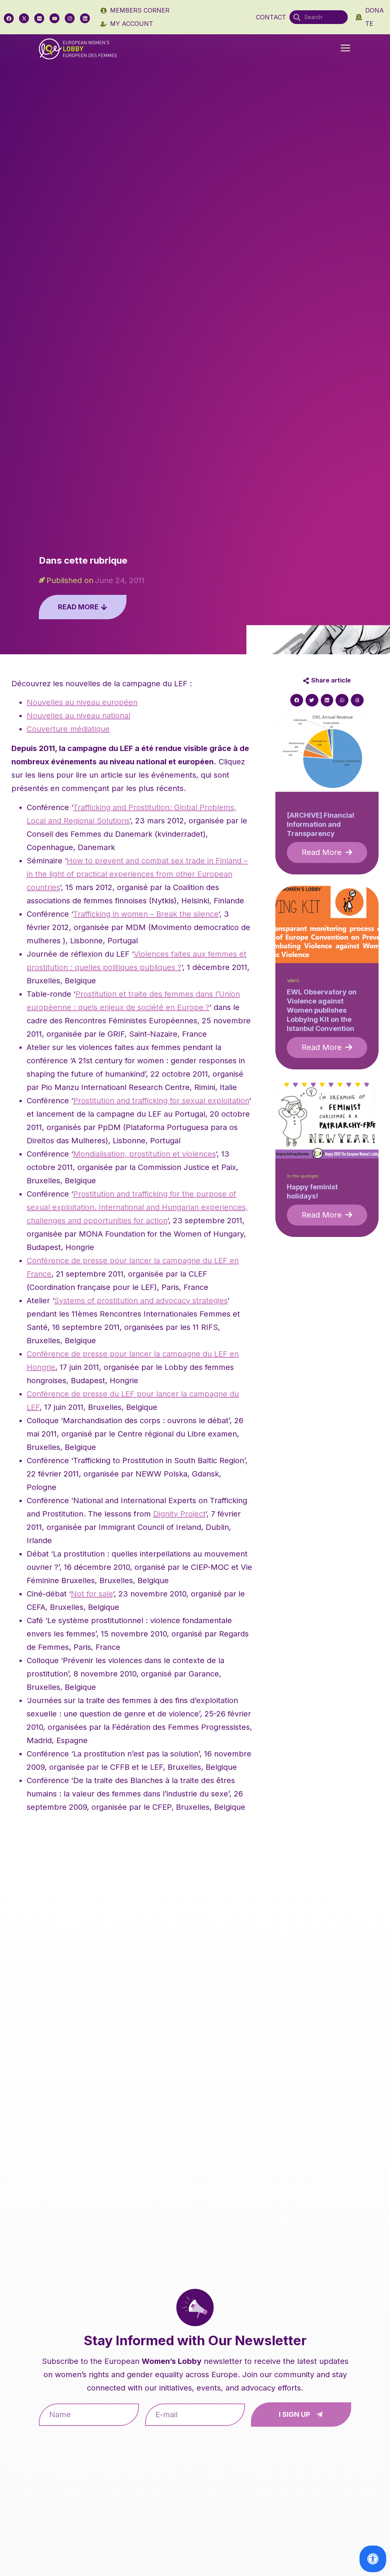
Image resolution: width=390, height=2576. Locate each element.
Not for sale (92, 1594)
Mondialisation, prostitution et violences (144, 1154)
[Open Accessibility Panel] (373, 2559)
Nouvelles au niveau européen (82, 702)
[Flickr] (39, 18)
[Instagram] (70, 18)
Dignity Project (179, 1514)
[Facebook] (9, 18)
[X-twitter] (24, 18)
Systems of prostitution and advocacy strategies (141, 1301)
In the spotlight (303, 1176)
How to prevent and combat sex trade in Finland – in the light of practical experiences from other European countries (137, 874)
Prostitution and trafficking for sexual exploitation (161, 1101)
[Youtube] (54, 18)
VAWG (293, 981)
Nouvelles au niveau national (78, 716)
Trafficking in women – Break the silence (146, 914)
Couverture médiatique (68, 729)
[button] (345, 49)
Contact (271, 17)
